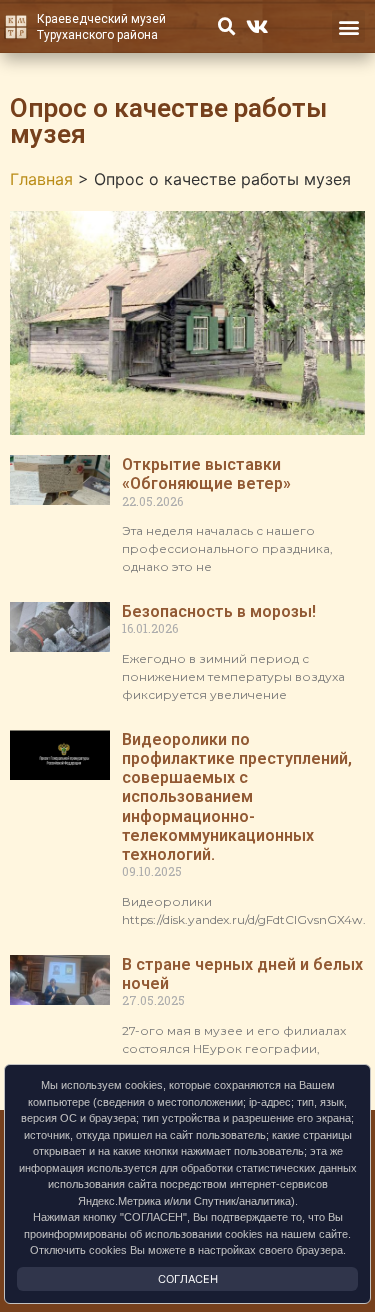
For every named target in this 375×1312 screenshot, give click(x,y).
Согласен (188, 1279)
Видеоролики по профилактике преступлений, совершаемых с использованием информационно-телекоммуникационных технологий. (237, 797)
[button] (227, 27)
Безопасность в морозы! (219, 611)
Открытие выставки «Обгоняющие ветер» (206, 474)
